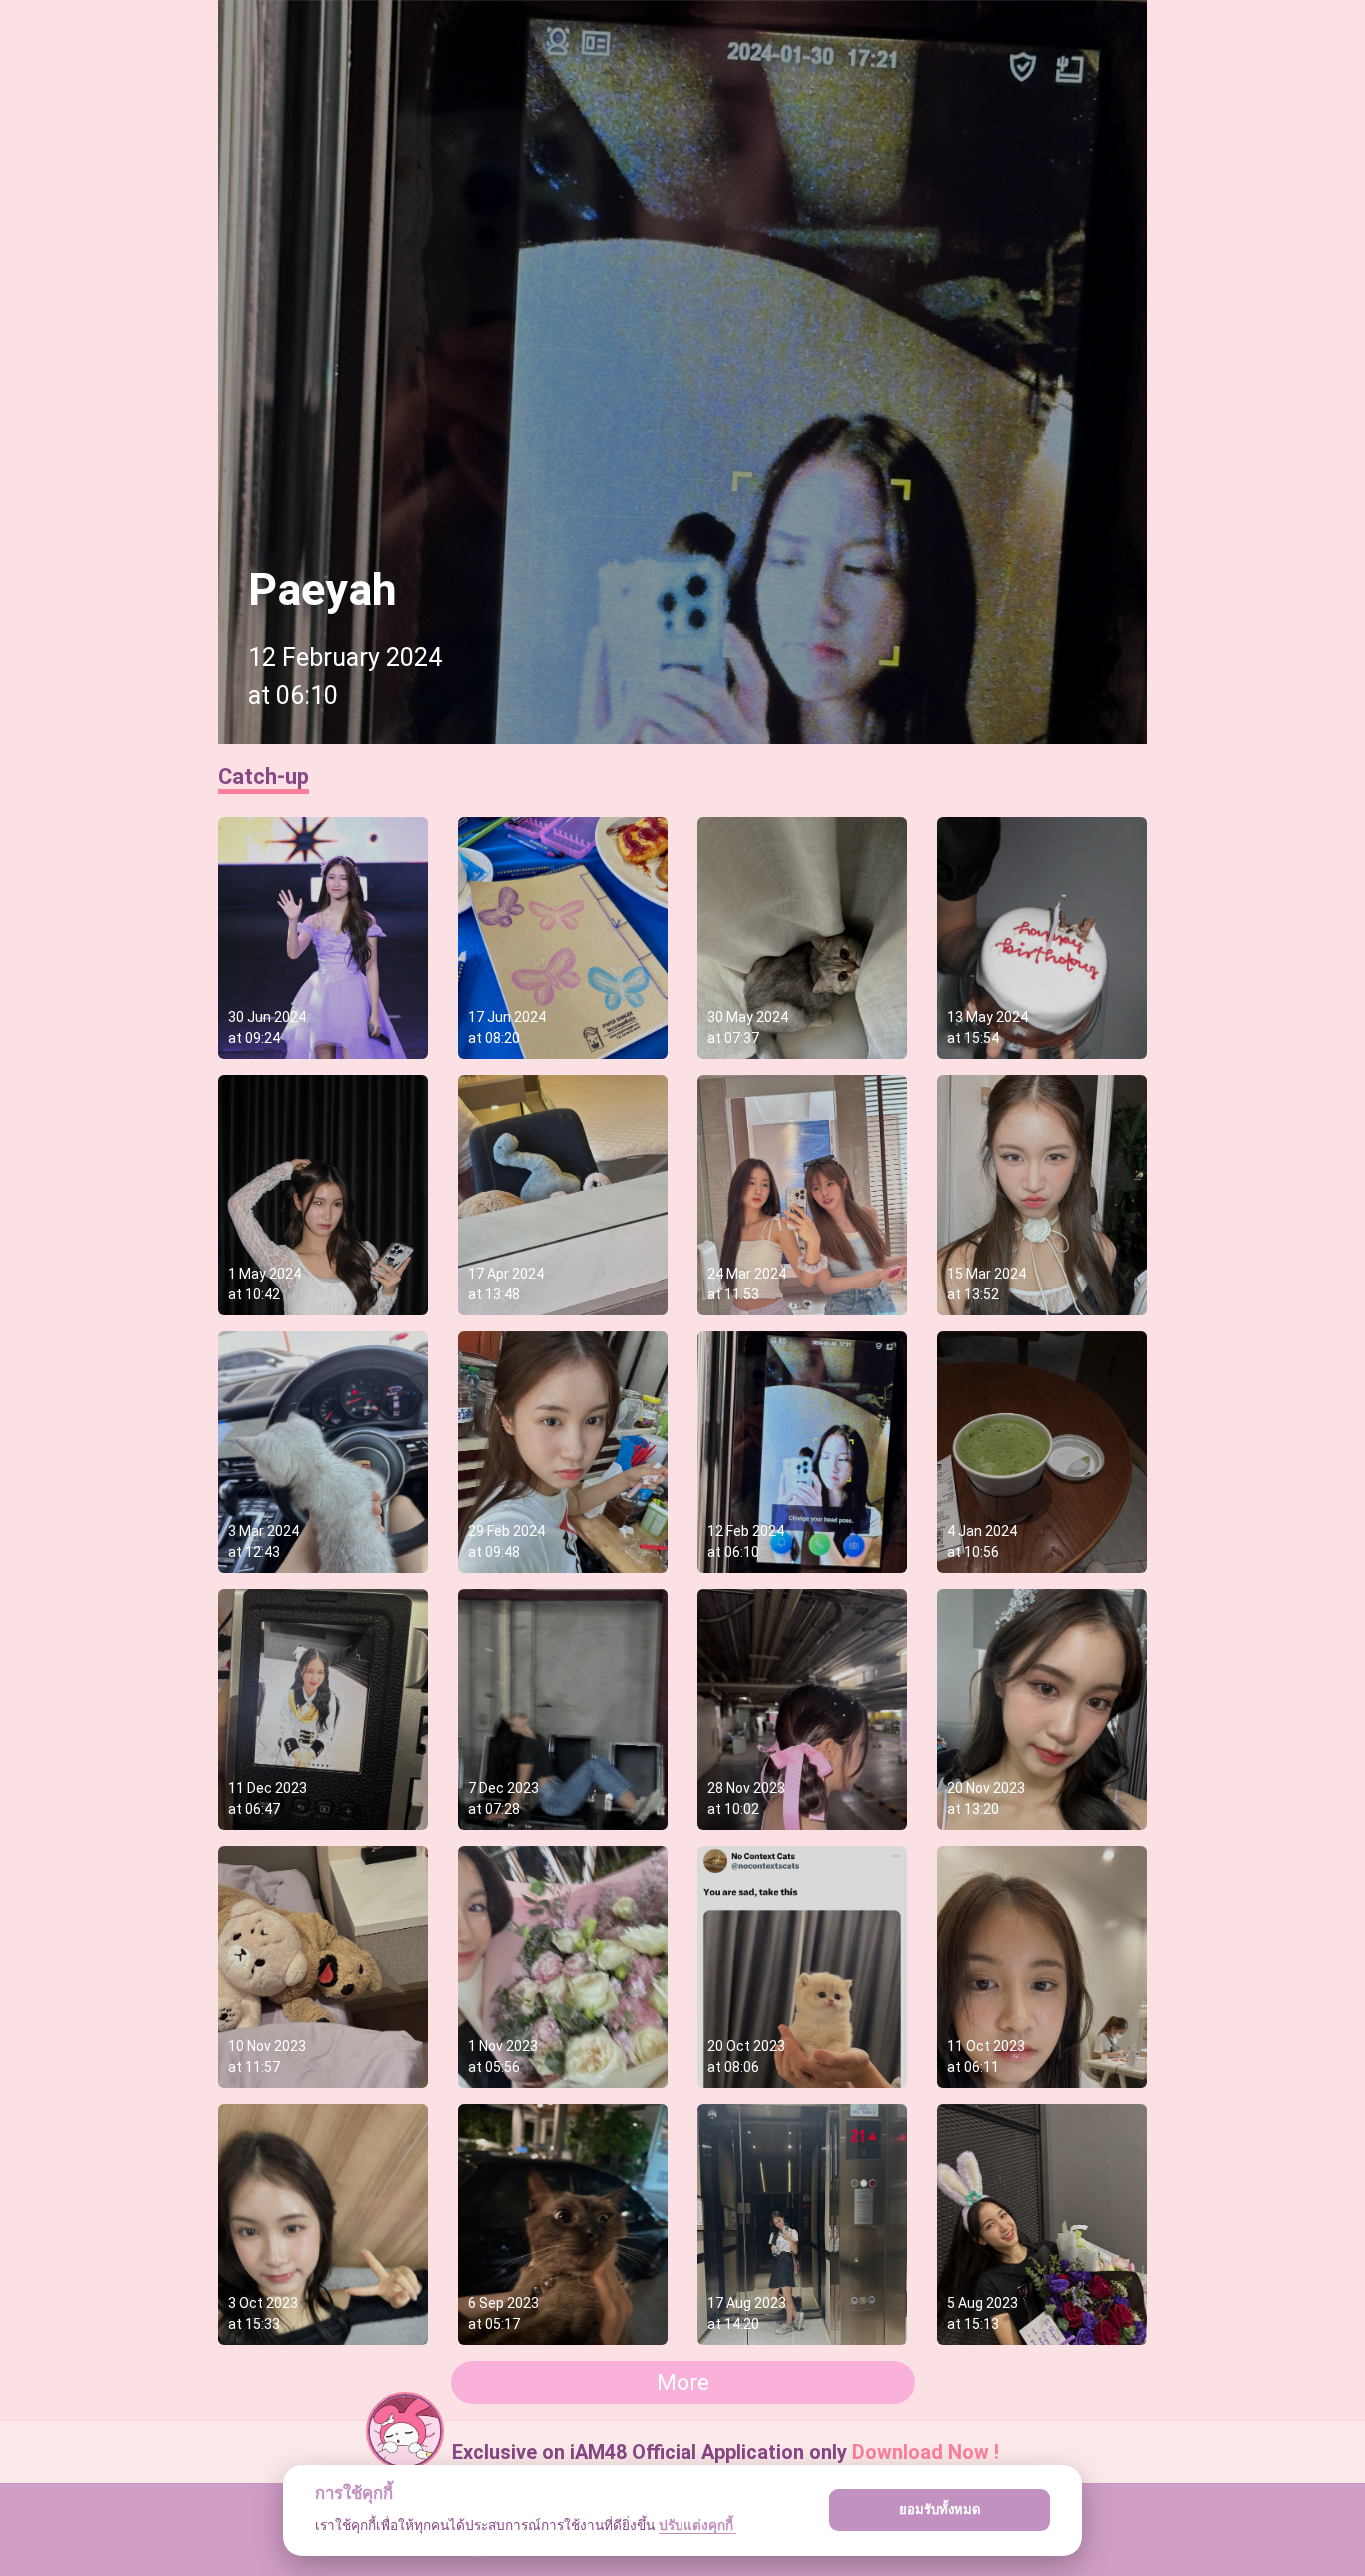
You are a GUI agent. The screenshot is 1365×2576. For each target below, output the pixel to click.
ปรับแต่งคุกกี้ (697, 2525)
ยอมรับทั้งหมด (940, 2509)
